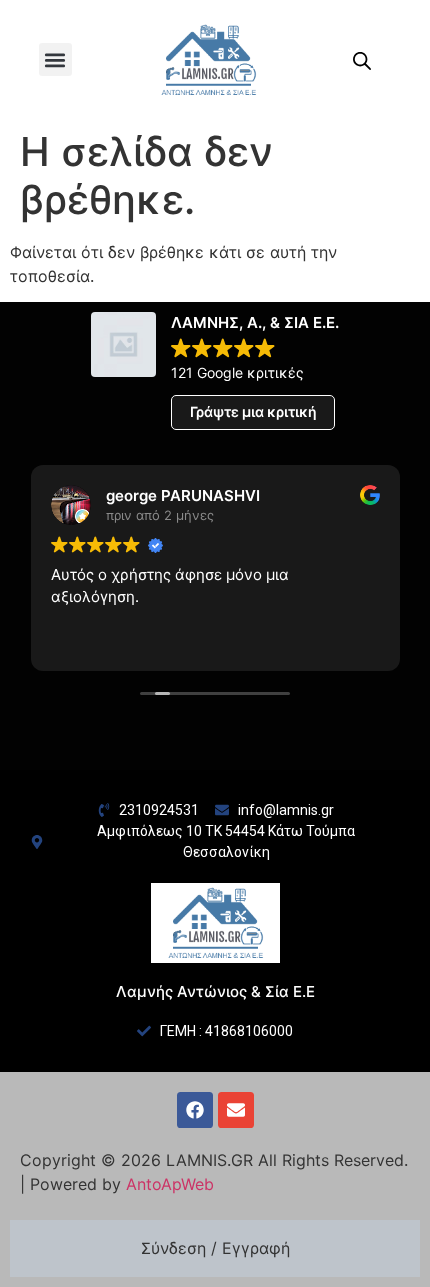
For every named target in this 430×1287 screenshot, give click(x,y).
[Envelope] (236, 1110)
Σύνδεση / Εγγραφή (215, 1248)
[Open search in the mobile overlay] (362, 60)
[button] (55, 59)
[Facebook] (195, 1110)
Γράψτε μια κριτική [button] (253, 411)
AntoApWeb (170, 1184)
